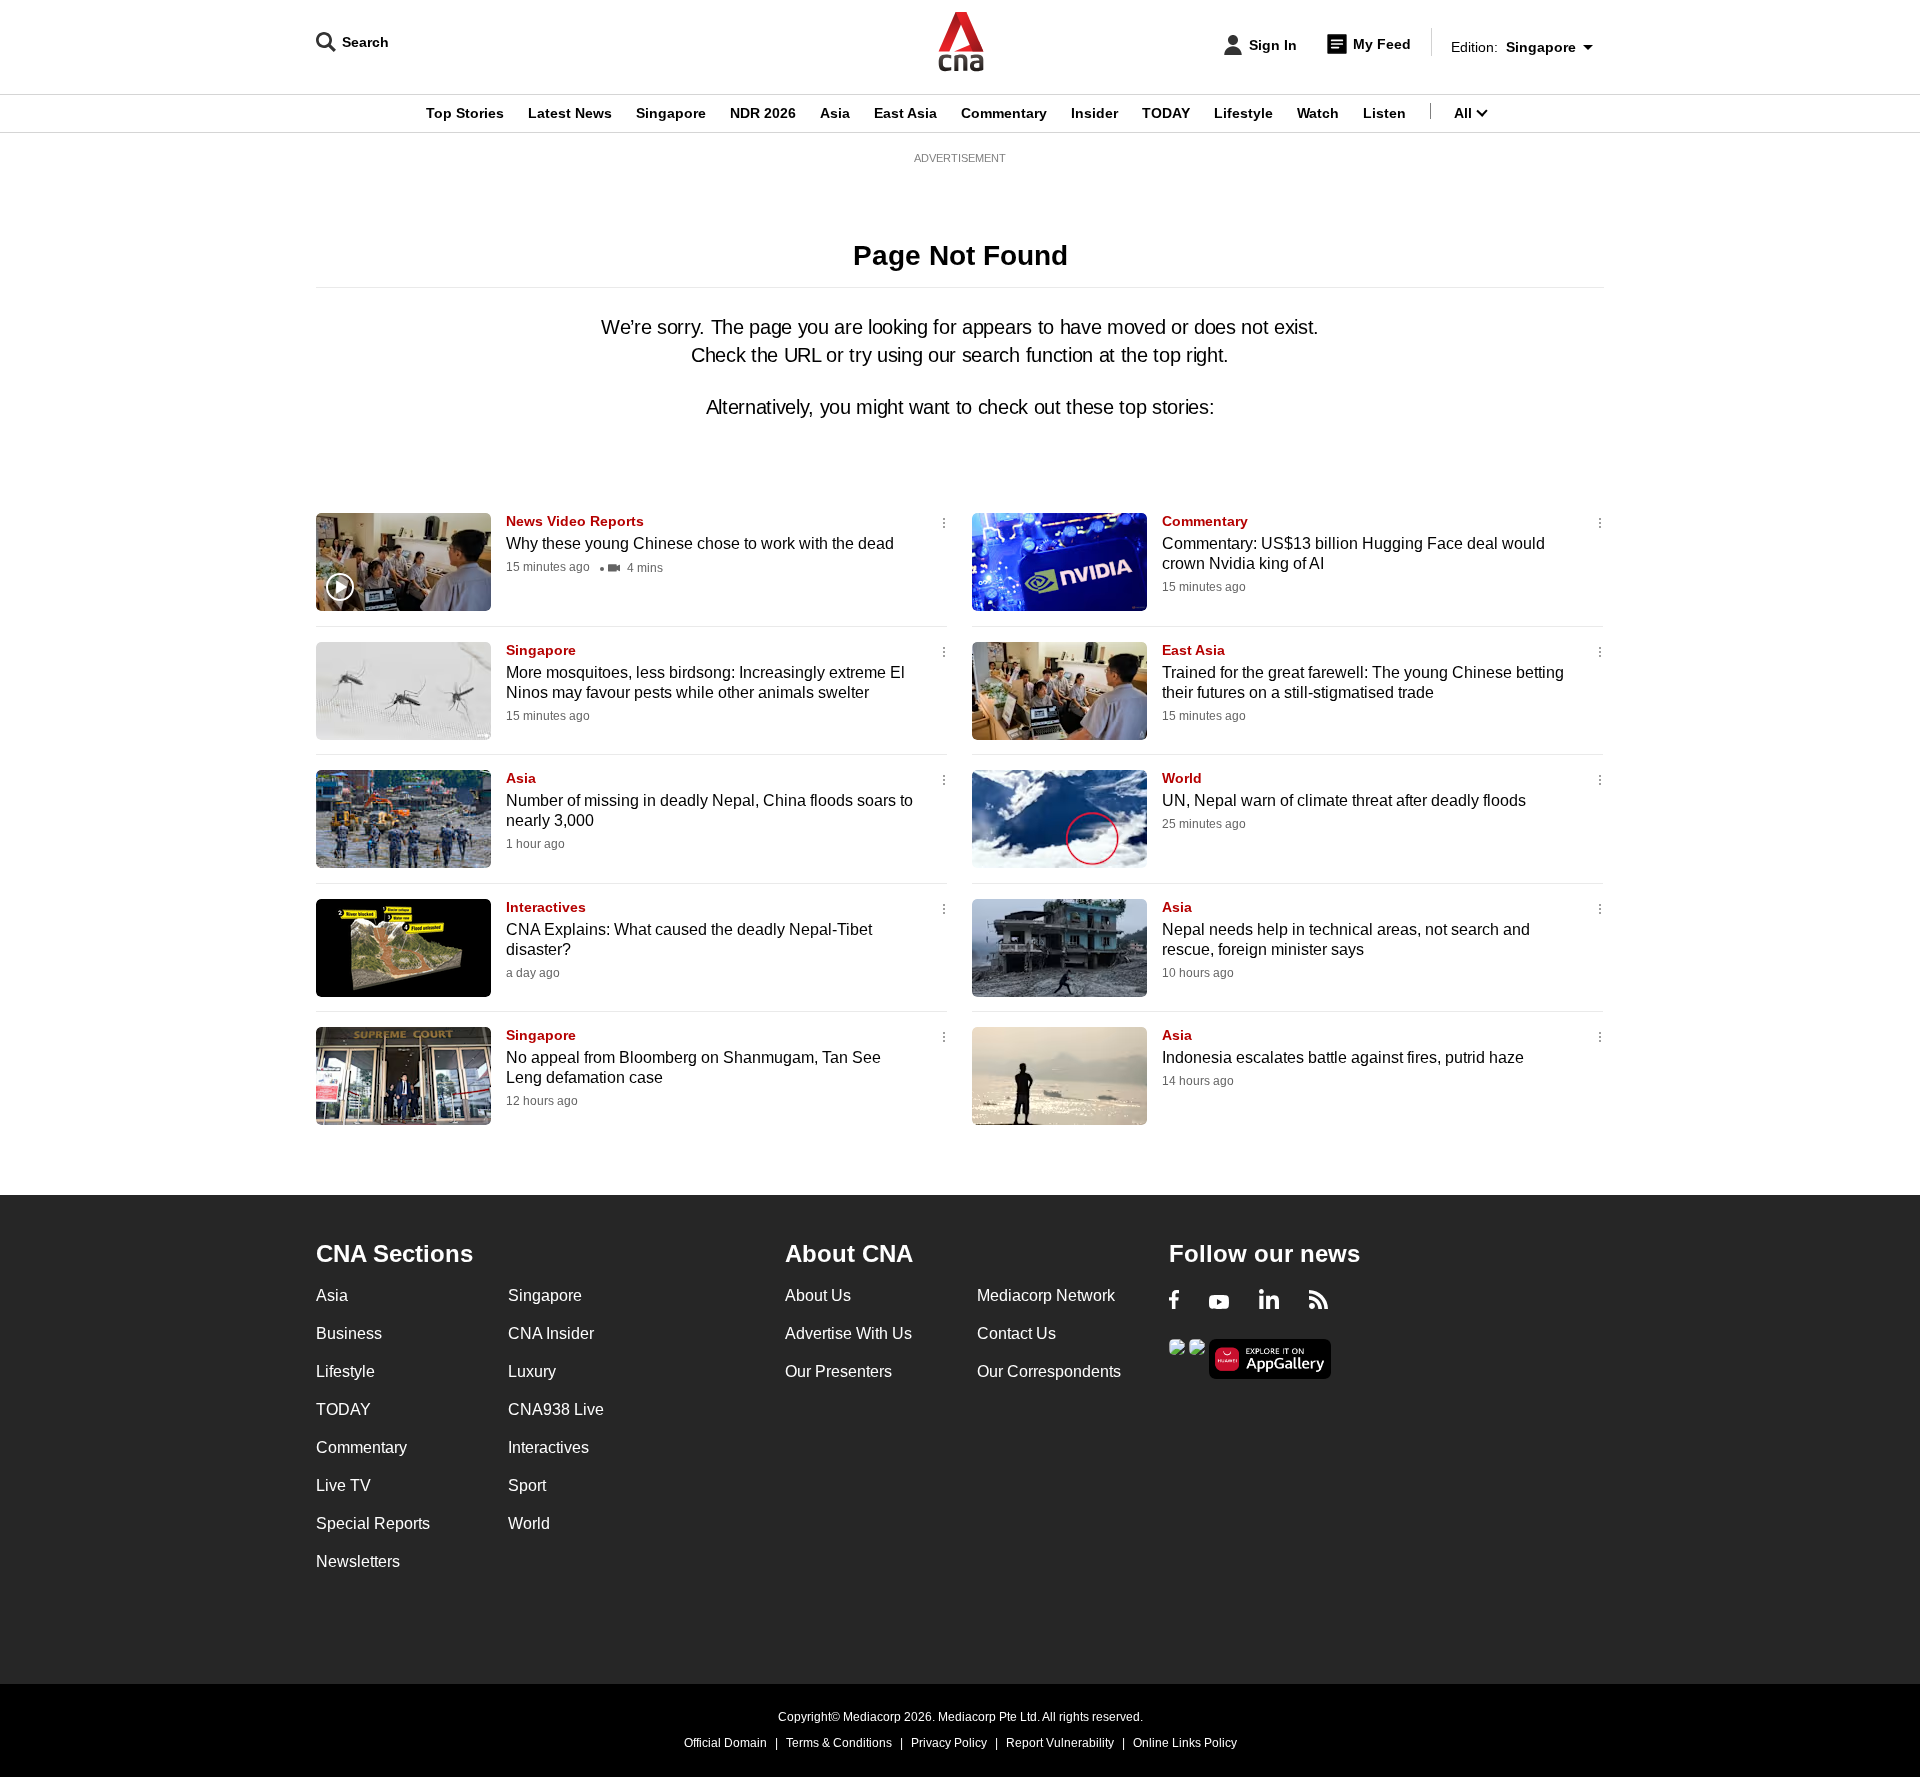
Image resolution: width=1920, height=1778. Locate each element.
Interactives (546, 907)
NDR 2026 (763, 113)
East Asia (905, 113)
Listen (1384, 113)
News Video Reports (575, 521)
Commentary (1004, 113)
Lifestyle (1243, 113)
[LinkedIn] (1269, 1302)
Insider (1094, 113)
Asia (835, 113)
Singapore (671, 113)
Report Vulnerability (1060, 1743)
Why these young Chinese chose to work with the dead (700, 543)
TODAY (1166, 113)
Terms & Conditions (839, 1743)
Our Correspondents (1049, 1371)
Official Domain (725, 1743)
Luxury (532, 1371)
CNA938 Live (556, 1409)
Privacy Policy (949, 1743)
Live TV (343, 1485)
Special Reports (373, 1523)
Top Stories (465, 113)
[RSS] (1318, 1302)
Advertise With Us (848, 1333)
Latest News (570, 113)
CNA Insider (551, 1333)
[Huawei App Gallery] (1270, 1359)
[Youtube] (1219, 1302)
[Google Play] (1177, 1357)
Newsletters (358, 1561)
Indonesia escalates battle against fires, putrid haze (1343, 1057)
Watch (1318, 113)
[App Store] (1197, 1357)
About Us (818, 1295)
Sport (527, 1485)
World (1182, 778)
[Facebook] (1174, 1302)
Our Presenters (838, 1371)
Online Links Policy (1185, 1743)
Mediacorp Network (1046, 1295)
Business (349, 1333)
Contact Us (1016, 1333)
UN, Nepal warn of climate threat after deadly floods (1344, 800)
